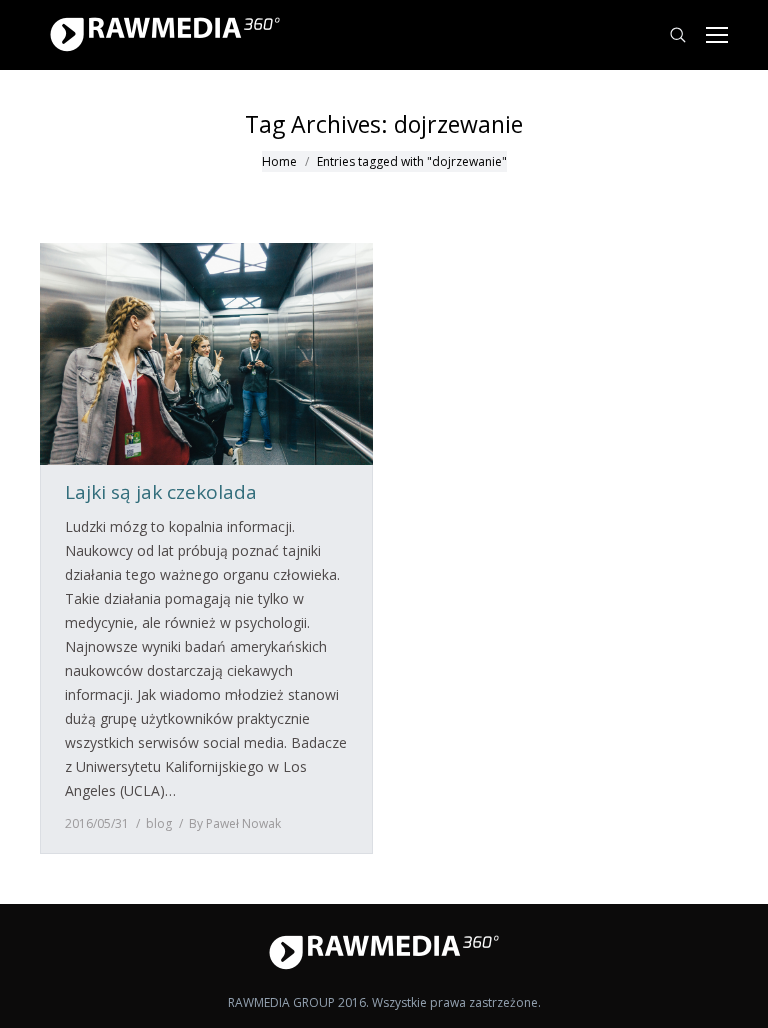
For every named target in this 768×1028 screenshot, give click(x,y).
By (235, 823)
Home (279, 161)
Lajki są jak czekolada (161, 492)
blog (159, 823)
